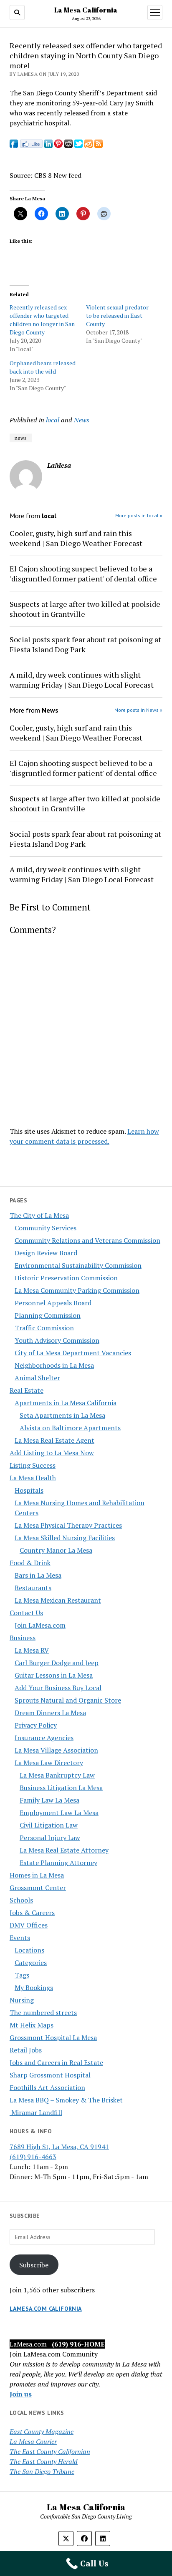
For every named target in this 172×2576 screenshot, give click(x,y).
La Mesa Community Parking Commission (77, 1290)
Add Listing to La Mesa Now (52, 1453)
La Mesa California (86, 10)
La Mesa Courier (33, 2441)
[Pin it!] (58, 145)
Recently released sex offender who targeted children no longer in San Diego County (42, 320)
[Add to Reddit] (68, 145)
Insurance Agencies (44, 1738)
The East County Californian (50, 2451)
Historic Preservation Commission (66, 1278)
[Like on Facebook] (31, 145)
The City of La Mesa (39, 1215)
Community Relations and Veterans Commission (87, 1240)
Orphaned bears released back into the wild (43, 367)
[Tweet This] (78, 145)
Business (23, 1638)
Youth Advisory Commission (57, 1340)
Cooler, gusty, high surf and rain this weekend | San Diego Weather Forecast (76, 538)
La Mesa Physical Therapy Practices (68, 1525)
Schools (21, 1900)
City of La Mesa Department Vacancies (73, 1353)
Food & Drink (30, 1563)
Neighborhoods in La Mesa (54, 1365)
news (21, 438)
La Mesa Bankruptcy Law (57, 1775)
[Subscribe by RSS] (99, 145)
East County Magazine (42, 2431)
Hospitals (29, 1490)
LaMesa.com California (46, 2309)
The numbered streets (43, 2012)
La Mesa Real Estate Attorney (64, 1850)
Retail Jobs (26, 2050)
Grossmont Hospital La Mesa (53, 2037)
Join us (21, 2394)
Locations (29, 1950)
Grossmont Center (38, 1888)
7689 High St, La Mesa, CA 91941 (59, 2147)
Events (20, 1938)
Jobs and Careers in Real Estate (56, 2062)
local (53, 420)
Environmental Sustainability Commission (78, 1265)
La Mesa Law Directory (49, 1763)
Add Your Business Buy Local (58, 1688)
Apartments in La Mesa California (66, 1403)
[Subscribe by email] (89, 145)
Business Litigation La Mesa (61, 1788)
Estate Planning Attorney (58, 1863)
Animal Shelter (37, 1378)
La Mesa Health (33, 1478)
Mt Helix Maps (32, 2025)
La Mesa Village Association (56, 1750)
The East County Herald (44, 2461)
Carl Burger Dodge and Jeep (57, 1663)
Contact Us (26, 1613)
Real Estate (27, 1390)
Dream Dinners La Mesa (50, 1713)
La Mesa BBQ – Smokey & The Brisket (66, 2100)
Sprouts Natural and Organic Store (68, 1700)
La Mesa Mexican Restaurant (58, 1600)
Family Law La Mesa (49, 1800)
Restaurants (33, 1588)
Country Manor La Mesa (56, 1550)
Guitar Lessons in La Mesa (54, 1675)
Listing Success (33, 1465)
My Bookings (34, 1987)
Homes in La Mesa (37, 1875)
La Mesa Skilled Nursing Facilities (65, 1538)
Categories (31, 1963)
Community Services (46, 1228)
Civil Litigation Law (49, 1825)
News (82, 420)
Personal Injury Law (50, 1838)
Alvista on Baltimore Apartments (70, 1428)
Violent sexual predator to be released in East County (117, 315)
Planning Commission (48, 1315)
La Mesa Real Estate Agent (54, 1440)
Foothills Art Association (47, 2087)
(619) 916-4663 (33, 2157)
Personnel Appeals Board (53, 1303)
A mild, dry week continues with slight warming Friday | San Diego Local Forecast (82, 680)
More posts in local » (139, 515)
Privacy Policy (36, 1725)
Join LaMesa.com (40, 1625)
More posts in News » (138, 710)
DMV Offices (29, 1925)
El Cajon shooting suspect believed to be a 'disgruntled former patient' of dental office (83, 574)
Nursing (22, 2000)
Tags (22, 1975)
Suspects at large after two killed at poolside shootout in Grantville (85, 609)
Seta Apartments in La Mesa (62, 1415)
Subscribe (34, 2265)
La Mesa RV (32, 1650)
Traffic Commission (44, 1328)
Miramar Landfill (36, 2112)
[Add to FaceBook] (14, 145)
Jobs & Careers (32, 1913)
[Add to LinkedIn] (48, 145)
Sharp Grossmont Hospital (50, 2075)
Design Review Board (46, 1253)
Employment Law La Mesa (59, 1813)
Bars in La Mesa (38, 1575)
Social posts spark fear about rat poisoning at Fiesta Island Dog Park (85, 644)
